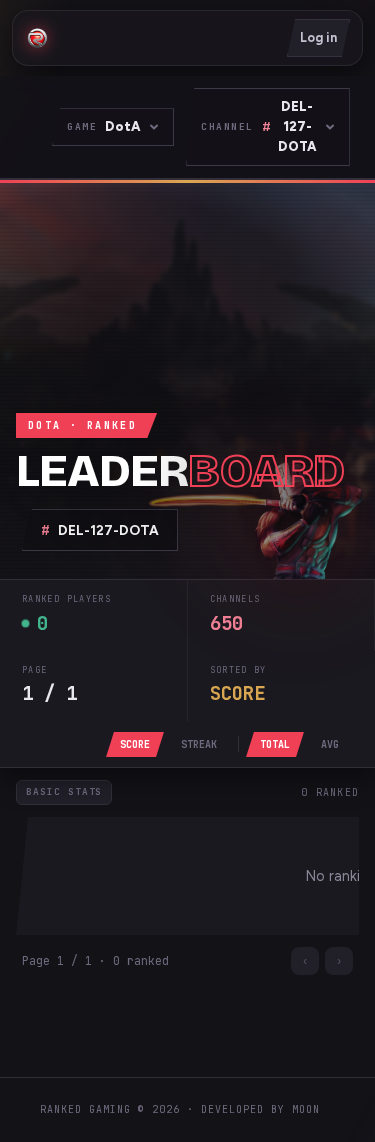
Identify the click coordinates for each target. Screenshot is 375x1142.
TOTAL (275, 744)
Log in (318, 37)
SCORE (135, 744)
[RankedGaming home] (37, 38)
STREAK (199, 744)
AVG (330, 744)
